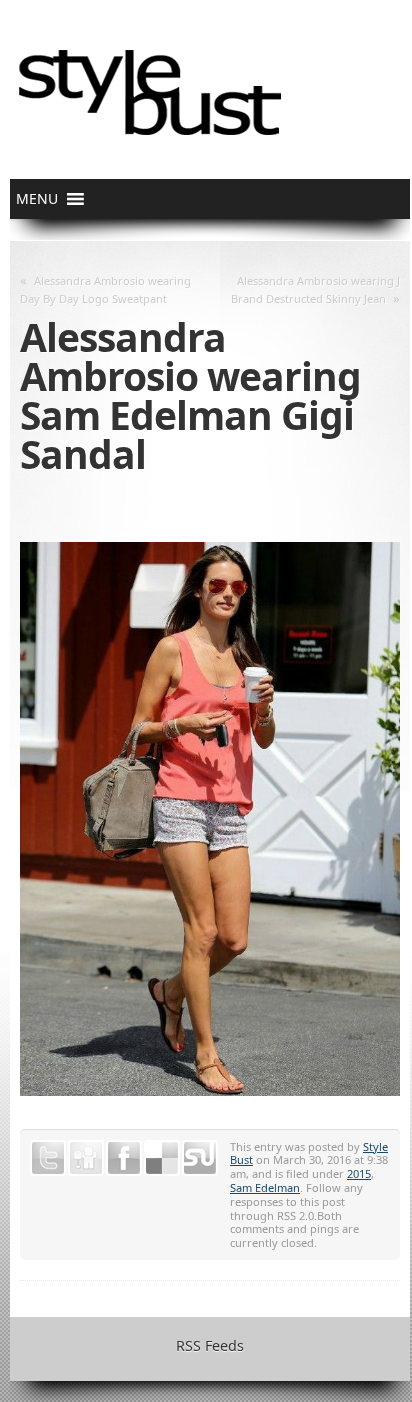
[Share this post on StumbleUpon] (200, 1158)
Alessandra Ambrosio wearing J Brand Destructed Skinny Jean (315, 289)
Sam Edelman (265, 1187)
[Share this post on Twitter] (48, 1158)
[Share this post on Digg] (86, 1158)
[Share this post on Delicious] (162, 1158)
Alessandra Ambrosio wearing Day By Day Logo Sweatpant (105, 289)
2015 (359, 1173)
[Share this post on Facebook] (124, 1158)
